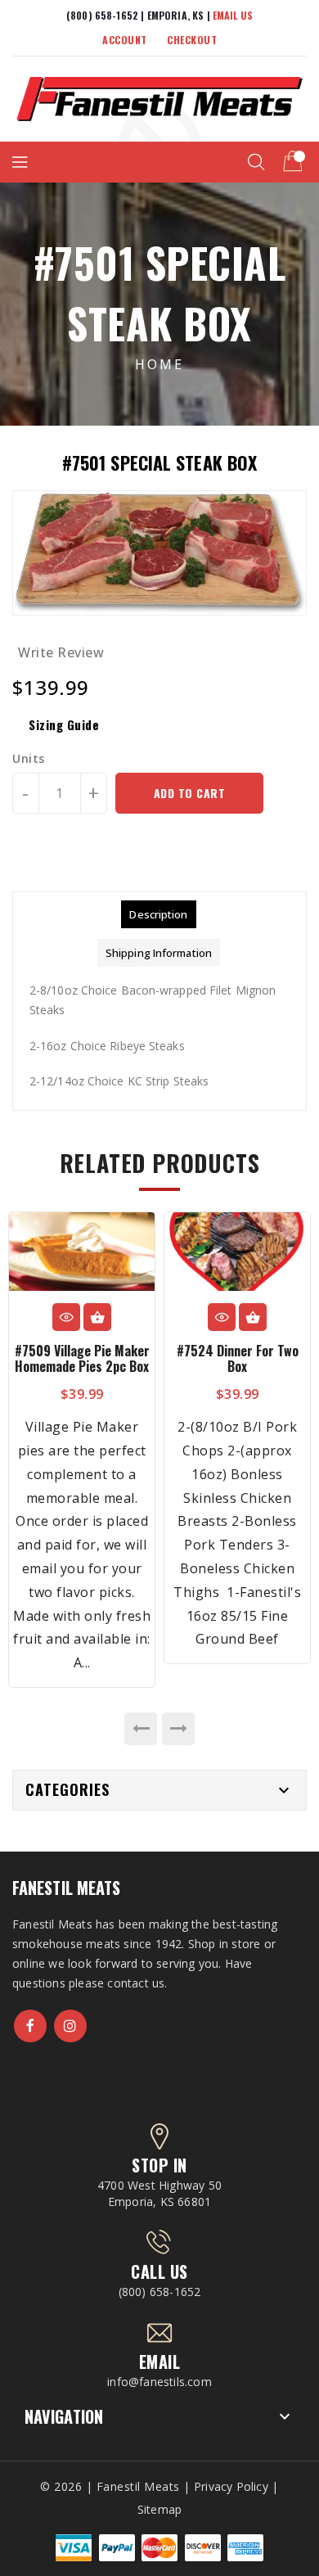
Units (29, 759)
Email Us (233, 15)
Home (159, 364)
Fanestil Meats (66, 1888)
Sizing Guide (64, 724)
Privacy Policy (231, 2486)
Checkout (192, 40)
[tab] (158, 914)
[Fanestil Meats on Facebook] (30, 2026)
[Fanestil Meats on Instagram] (70, 2026)
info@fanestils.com (159, 2382)
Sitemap (159, 2509)
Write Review (61, 652)
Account (125, 40)
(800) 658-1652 (160, 2292)
